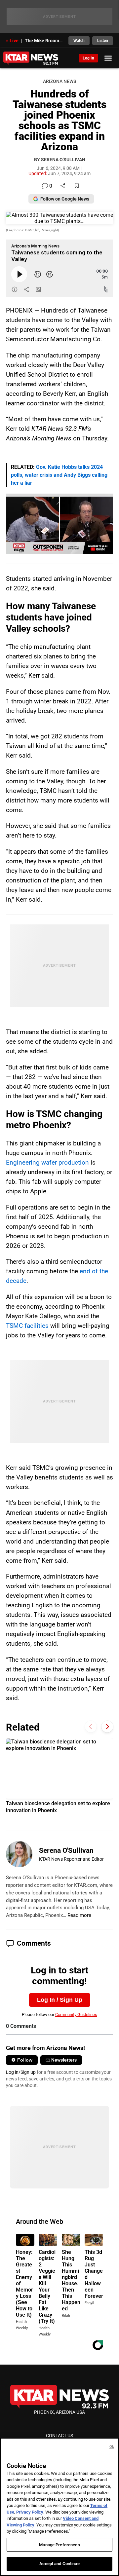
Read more (79, 1915)
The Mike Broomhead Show (45, 41)
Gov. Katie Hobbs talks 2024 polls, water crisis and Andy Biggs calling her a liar (59, 475)
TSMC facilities (27, 1326)
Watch (79, 41)
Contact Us (59, 2436)
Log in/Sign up (21, 2072)
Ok (112, 2447)
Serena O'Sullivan (66, 1850)
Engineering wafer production (47, 1162)
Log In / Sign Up (60, 2000)
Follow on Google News (65, 199)
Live (14, 41)
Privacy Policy (30, 2512)
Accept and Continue (59, 2564)
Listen (103, 41)
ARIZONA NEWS (59, 81)
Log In (88, 58)
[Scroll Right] (107, 1726)
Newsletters (64, 2060)
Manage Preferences (59, 2545)
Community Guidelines (76, 2015)
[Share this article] (63, 186)
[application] (59, 524)
